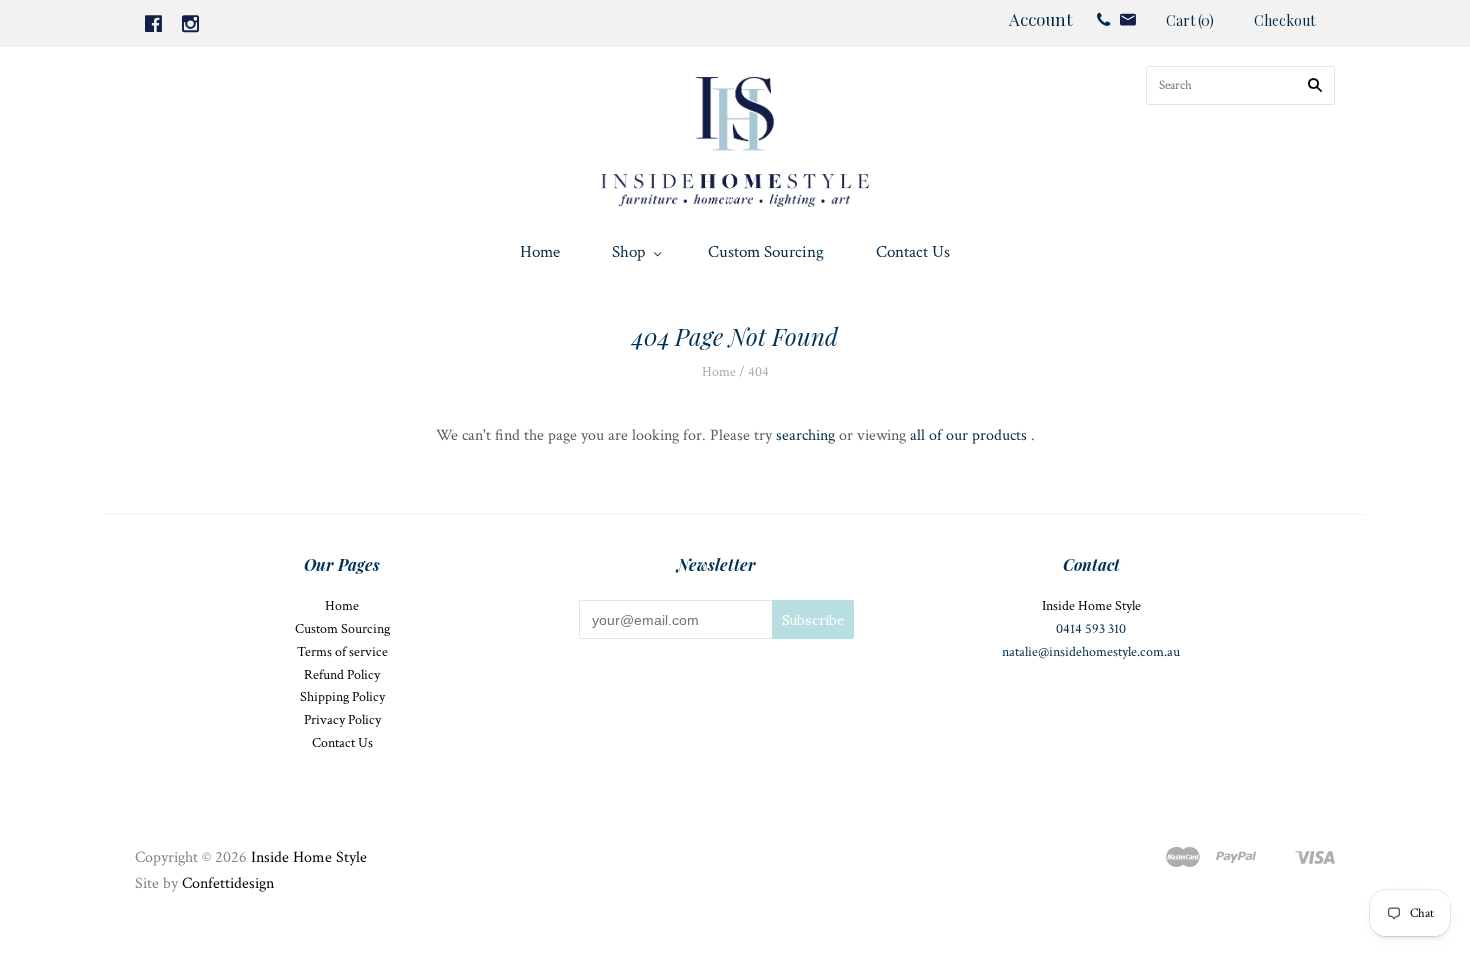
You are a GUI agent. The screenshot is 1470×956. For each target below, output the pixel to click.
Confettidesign (228, 883)
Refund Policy (342, 675)
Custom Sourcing (766, 252)
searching (805, 435)
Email (1128, 19)
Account (1040, 19)
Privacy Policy (342, 720)
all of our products (968, 435)
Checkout (1284, 20)
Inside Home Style (309, 857)
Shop (628, 252)
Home (540, 252)
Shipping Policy (342, 697)
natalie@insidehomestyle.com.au (1091, 652)
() (1190, 20)
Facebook (153, 23)
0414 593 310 (1091, 629)
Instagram (190, 23)
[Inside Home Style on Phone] (1103, 19)
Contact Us (913, 252)
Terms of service (342, 652)
